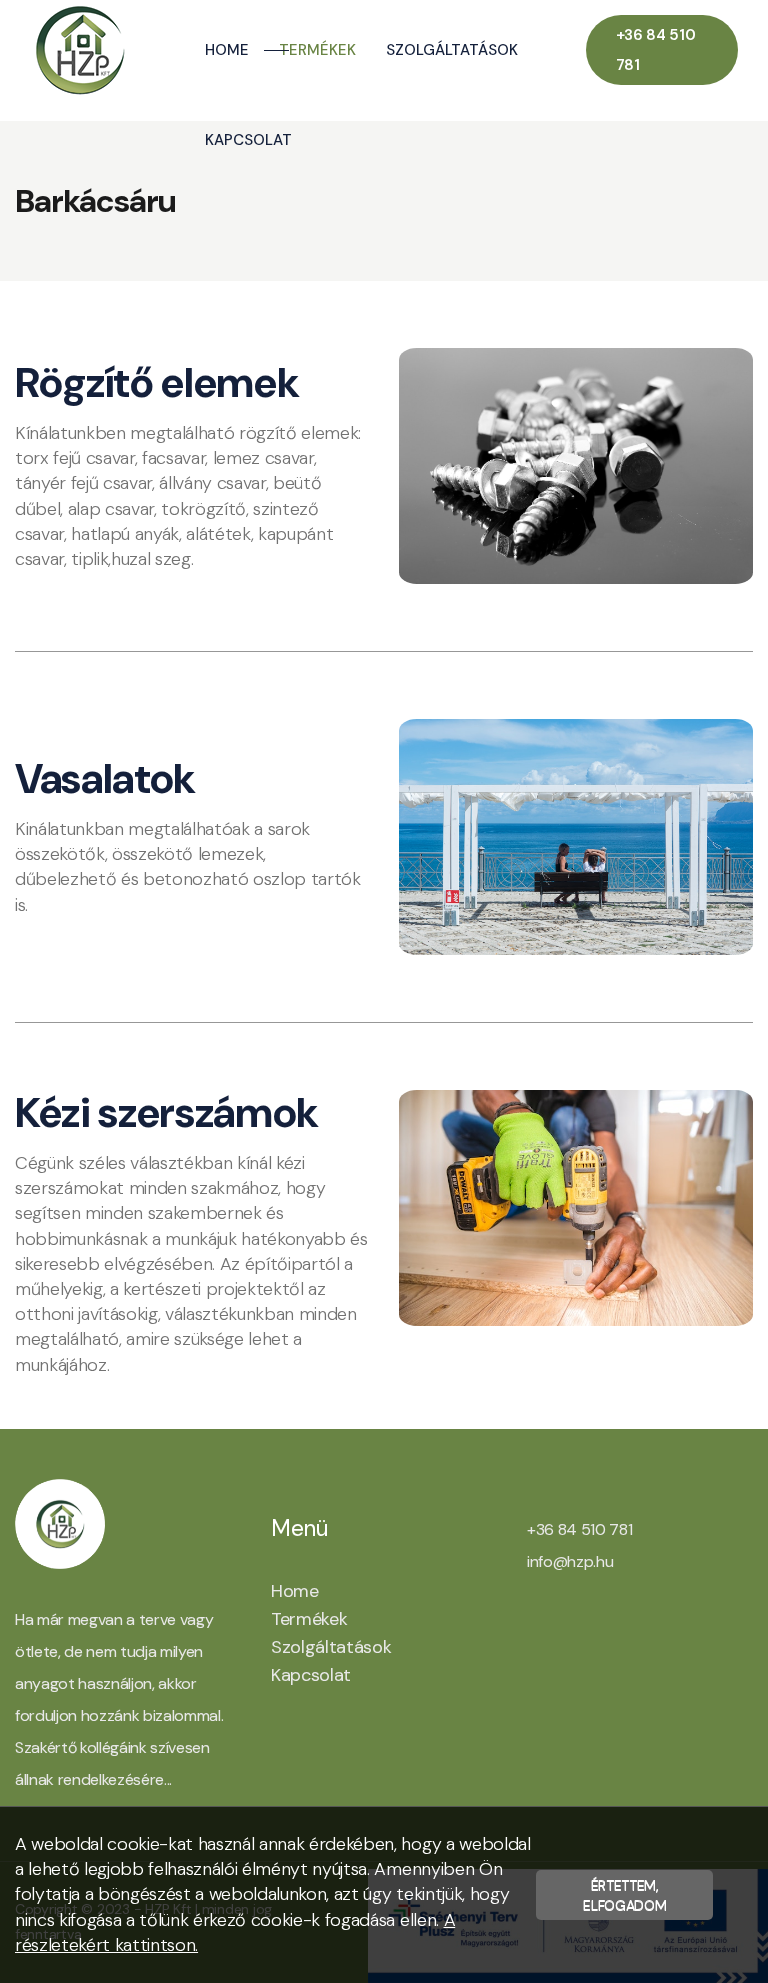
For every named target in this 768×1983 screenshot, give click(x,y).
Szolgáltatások (452, 50)
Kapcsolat (248, 140)
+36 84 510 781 (656, 50)
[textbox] (192, 466)
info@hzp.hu (570, 1561)
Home (227, 50)
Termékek (317, 50)
